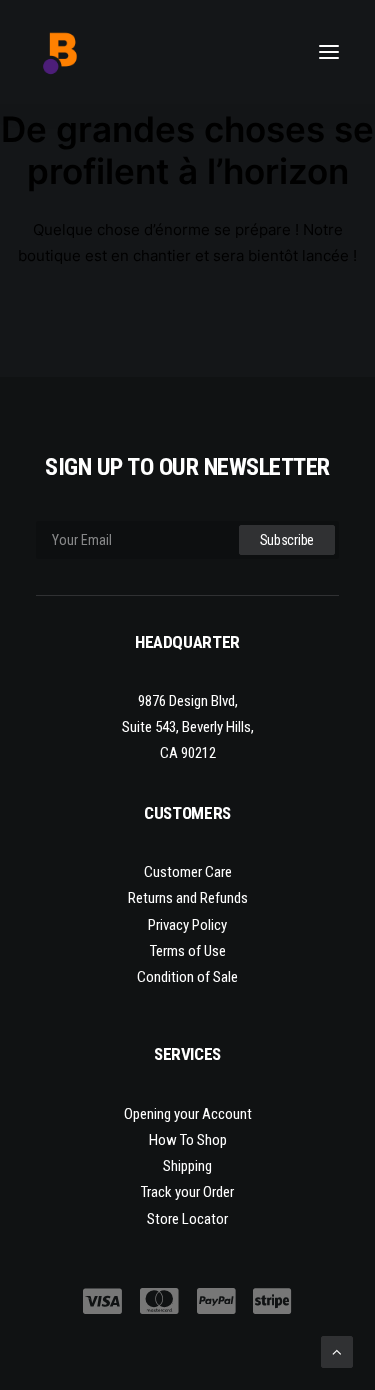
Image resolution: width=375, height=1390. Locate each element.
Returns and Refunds (188, 898)
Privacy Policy (187, 925)
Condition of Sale (187, 977)
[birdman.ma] (61, 52)
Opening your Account (188, 1114)
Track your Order (187, 1192)
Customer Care (188, 872)
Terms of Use (188, 951)
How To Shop (188, 1140)
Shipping (187, 1166)
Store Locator (187, 1219)
